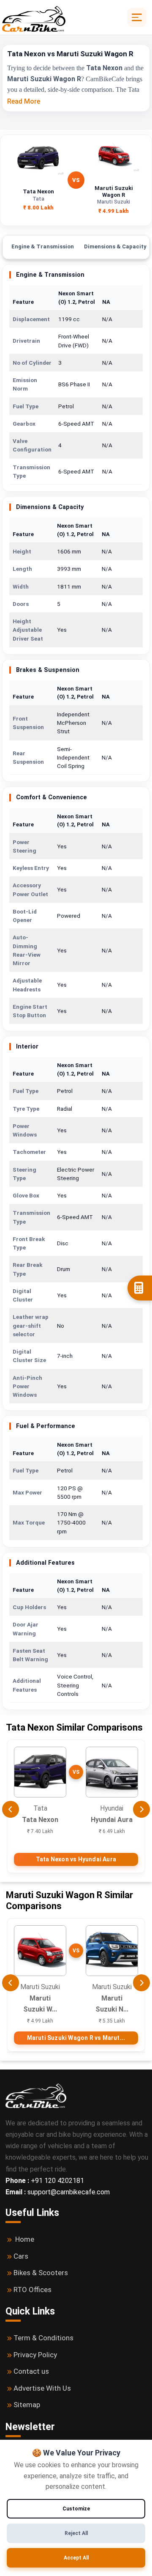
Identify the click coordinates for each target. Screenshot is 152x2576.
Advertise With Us (42, 2388)
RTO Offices (33, 2290)
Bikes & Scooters (41, 2273)
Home (25, 2239)
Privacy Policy (35, 2355)
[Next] (141, 1809)
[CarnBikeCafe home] (36, 2095)
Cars (21, 2256)
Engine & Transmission (43, 246)
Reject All (76, 2533)
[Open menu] (137, 17)
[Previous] (11, 1809)
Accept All (76, 2558)
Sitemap (27, 2405)
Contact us (31, 2371)
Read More (24, 101)
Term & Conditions (43, 2338)
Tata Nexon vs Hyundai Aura (76, 1859)
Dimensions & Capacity (115, 246)
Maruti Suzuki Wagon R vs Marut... (76, 2038)
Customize (76, 2509)
